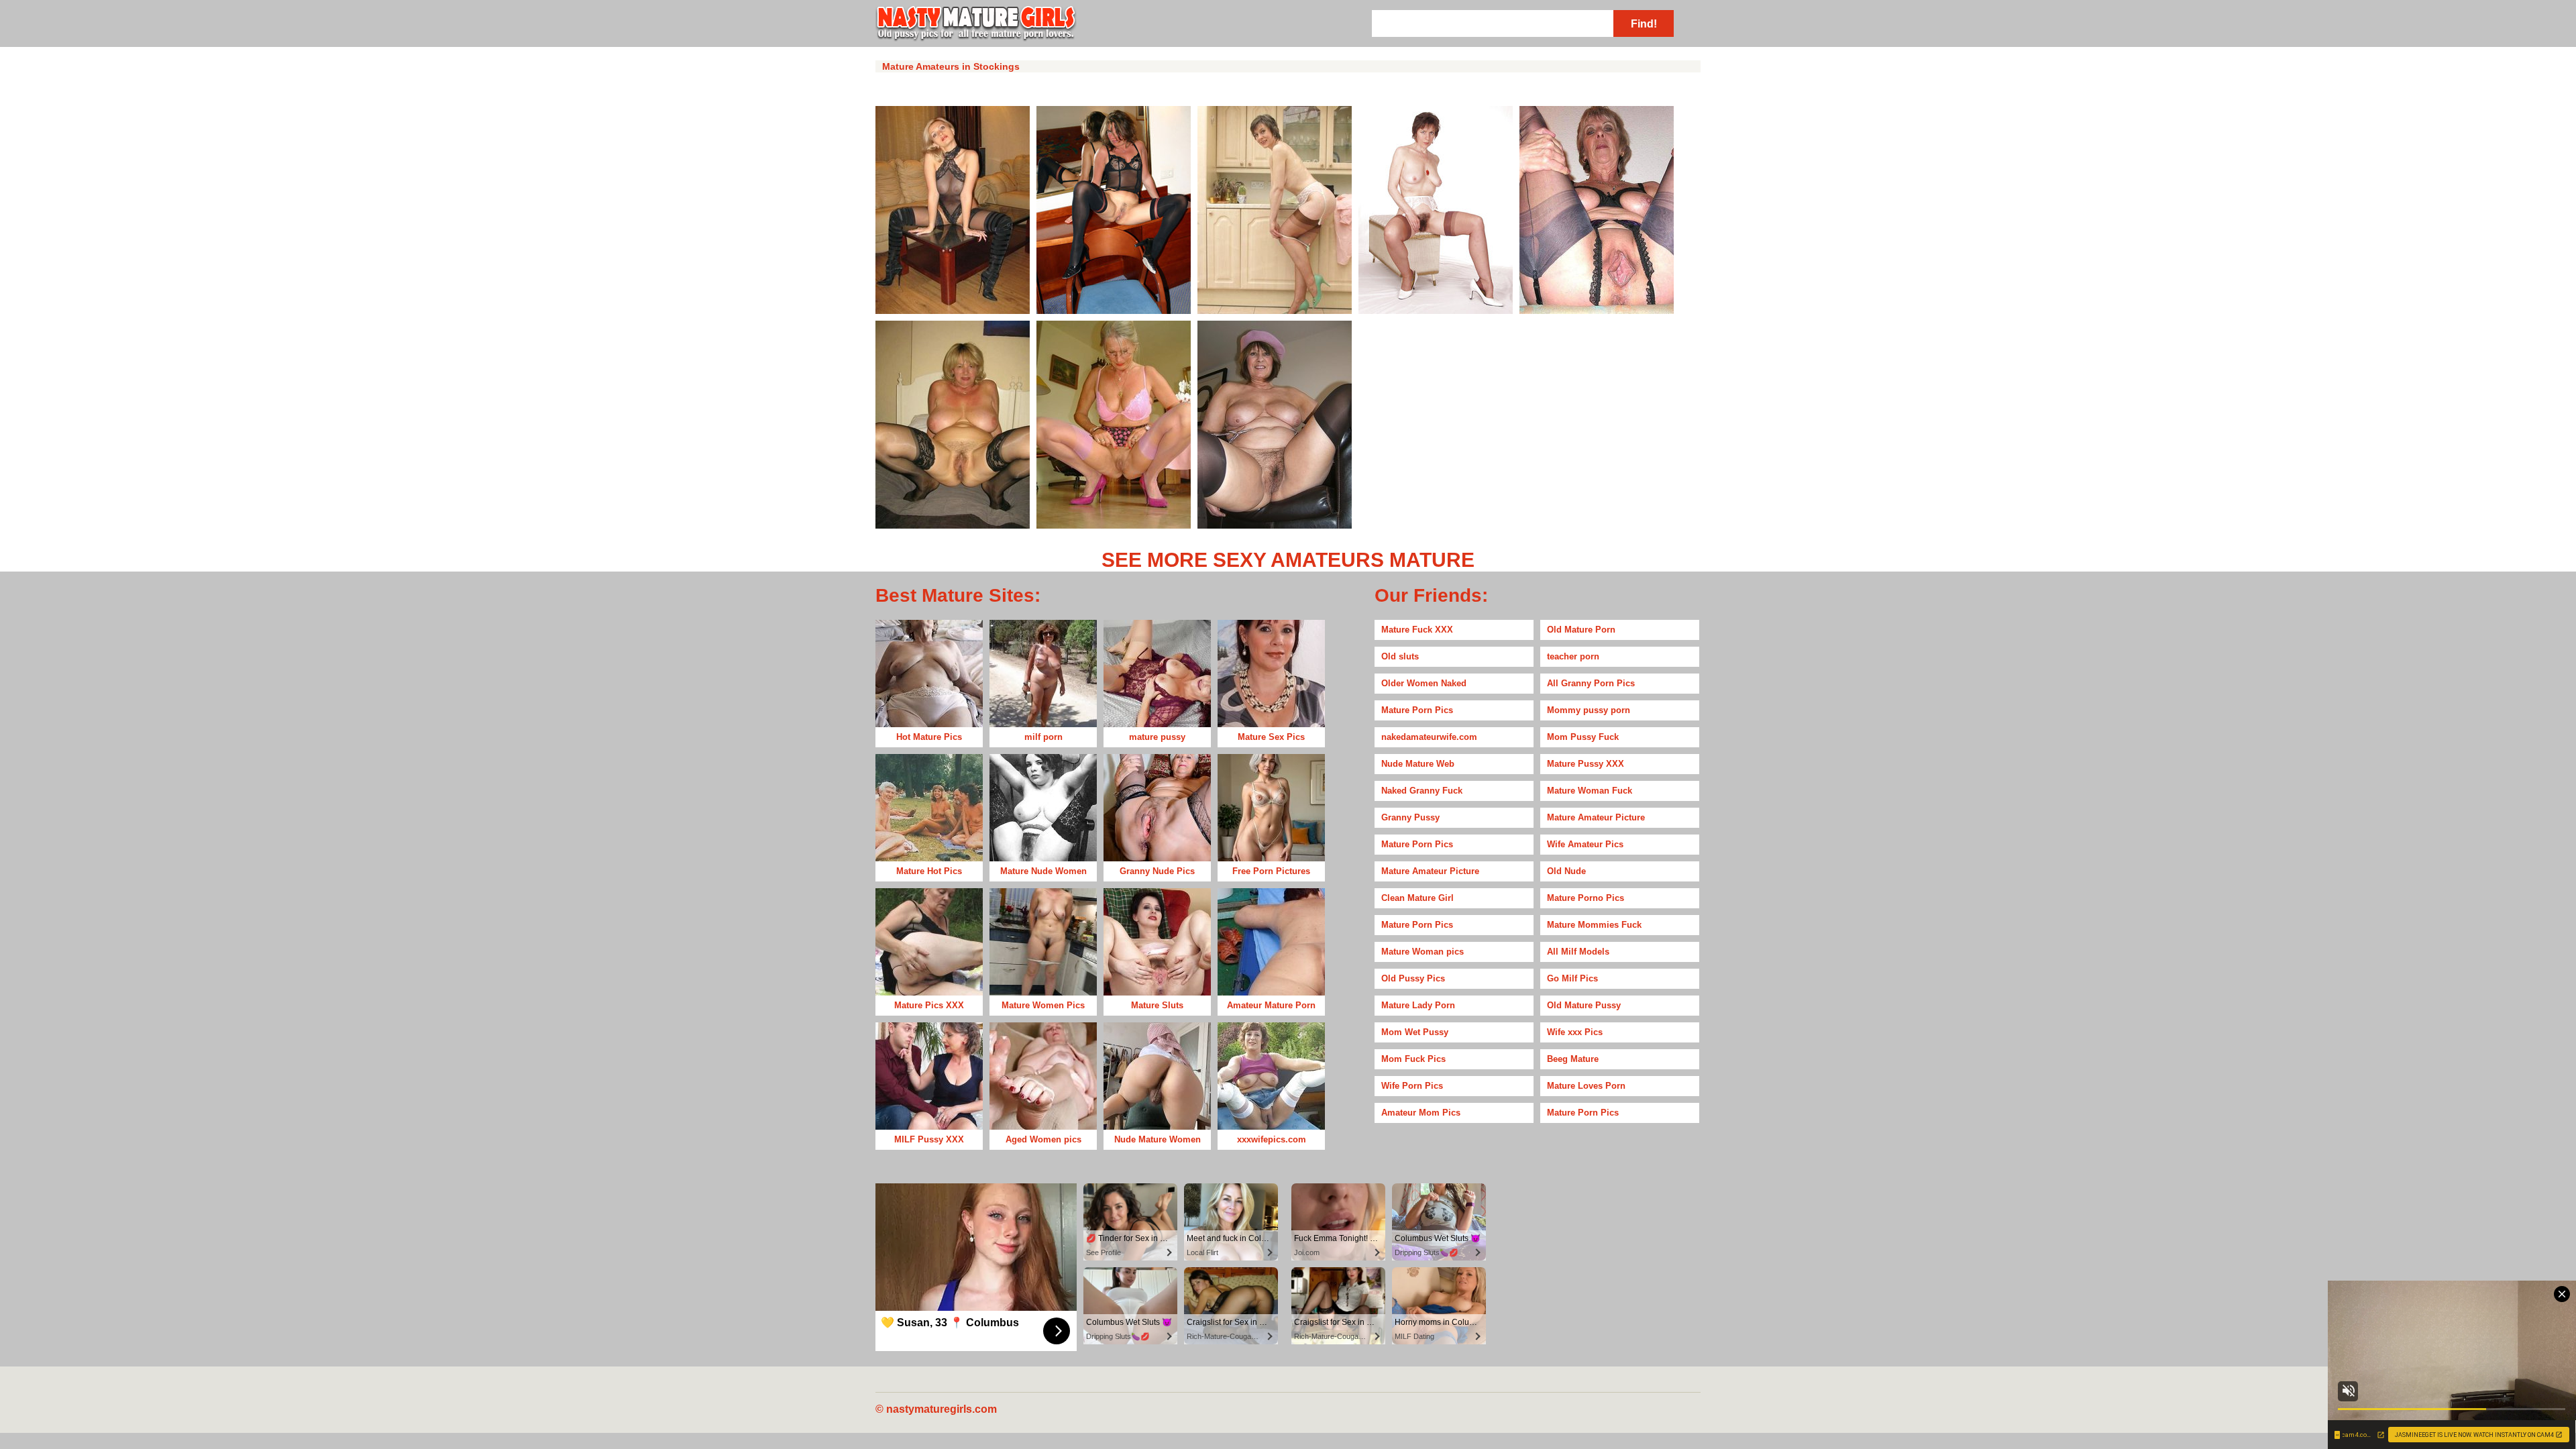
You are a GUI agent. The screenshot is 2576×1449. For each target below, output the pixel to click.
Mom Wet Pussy (1415, 1032)
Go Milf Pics (1572, 978)
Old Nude (1566, 871)
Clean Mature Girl (1417, 898)
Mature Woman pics (1423, 952)
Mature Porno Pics (1586, 898)
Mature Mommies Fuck (1594, 925)
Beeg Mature (1573, 1059)
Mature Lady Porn (1418, 1005)
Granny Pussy (1410, 817)
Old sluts (1400, 656)
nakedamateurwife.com (1429, 737)
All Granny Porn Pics (1591, 683)
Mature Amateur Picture (1596, 817)
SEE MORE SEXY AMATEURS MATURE (1288, 560)
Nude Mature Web (1418, 764)
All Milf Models (1578, 952)
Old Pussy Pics (1413, 978)
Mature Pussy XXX (1586, 764)
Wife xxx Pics (1575, 1032)
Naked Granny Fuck (1422, 791)
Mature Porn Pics (1417, 710)
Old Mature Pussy (1584, 1005)
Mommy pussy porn (1589, 710)
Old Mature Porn (1581, 630)
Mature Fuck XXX (1417, 630)
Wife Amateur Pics (1585, 844)
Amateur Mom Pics (1421, 1113)
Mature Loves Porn (1586, 1086)
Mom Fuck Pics (1413, 1059)
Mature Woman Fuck (1590, 791)
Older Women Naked (1424, 683)
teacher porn (1573, 656)
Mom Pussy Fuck (1583, 737)
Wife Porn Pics (1412, 1086)
